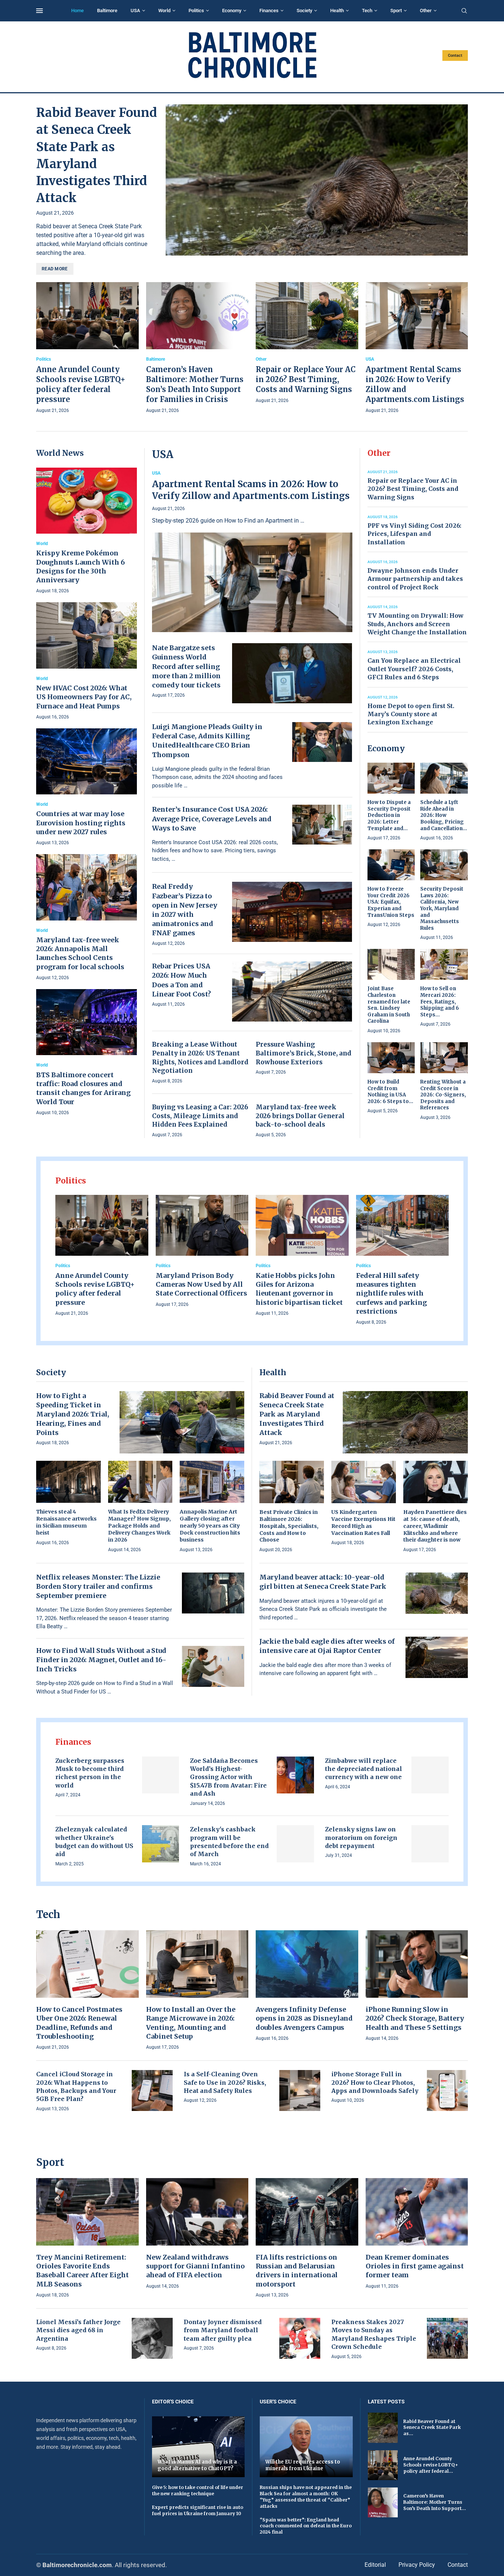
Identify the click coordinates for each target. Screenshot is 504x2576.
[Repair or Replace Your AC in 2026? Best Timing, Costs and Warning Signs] (307, 344)
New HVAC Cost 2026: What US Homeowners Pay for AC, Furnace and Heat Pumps (84, 697)
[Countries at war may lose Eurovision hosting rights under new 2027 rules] (87, 788)
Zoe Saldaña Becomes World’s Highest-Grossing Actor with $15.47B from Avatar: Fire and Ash (228, 1777)
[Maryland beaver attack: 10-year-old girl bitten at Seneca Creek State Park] (437, 1593)
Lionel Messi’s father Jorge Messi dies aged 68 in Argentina (78, 2330)
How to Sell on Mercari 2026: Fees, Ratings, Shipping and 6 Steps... (440, 1001)
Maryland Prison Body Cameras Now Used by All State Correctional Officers (201, 1284)
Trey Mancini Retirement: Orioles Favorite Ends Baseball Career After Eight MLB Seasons (82, 2271)
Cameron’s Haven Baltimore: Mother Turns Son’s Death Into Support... (435, 2502)
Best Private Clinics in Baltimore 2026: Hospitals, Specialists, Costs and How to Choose (289, 1526)
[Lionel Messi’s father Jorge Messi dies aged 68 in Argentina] (152, 2338)
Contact (455, 56)
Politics (196, 11)
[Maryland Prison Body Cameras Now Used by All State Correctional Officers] (202, 1252)
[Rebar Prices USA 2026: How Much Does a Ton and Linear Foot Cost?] (292, 991)
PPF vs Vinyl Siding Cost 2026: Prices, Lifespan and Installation (414, 534)
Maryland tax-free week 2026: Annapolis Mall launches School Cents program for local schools (80, 953)
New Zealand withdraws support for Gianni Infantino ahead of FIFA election (195, 2266)
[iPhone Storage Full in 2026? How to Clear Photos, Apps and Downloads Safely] (447, 2090)
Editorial (375, 2565)
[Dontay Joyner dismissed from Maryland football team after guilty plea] (300, 2338)
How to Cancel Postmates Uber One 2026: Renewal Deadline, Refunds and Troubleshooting (79, 2023)
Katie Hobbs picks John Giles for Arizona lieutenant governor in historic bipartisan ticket (299, 1289)
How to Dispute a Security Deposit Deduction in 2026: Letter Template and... (389, 815)
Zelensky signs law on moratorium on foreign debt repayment (361, 1837)
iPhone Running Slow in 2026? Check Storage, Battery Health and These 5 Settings (415, 2018)
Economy (232, 11)
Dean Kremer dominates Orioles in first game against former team (415, 2266)
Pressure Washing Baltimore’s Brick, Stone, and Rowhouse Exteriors (303, 1053)
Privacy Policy (417, 2565)
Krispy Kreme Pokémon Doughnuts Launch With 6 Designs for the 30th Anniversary (80, 566)
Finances (269, 11)
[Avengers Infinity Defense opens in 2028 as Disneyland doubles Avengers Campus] (307, 1986)
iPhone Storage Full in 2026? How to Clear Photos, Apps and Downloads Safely (375, 2082)
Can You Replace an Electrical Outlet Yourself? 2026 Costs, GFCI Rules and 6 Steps (414, 669)
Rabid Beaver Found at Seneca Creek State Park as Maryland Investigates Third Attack (297, 1414)
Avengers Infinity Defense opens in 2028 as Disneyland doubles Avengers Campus (304, 2018)
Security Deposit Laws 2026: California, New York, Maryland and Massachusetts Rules (442, 908)
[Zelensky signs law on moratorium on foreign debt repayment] (430, 1844)
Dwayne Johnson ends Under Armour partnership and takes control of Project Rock (415, 579)
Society (304, 11)
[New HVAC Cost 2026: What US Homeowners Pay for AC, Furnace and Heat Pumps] (87, 661)
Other (426, 11)
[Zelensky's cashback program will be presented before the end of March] (295, 1844)
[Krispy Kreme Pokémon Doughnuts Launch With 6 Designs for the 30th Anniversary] (87, 531)
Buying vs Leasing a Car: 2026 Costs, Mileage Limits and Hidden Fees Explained (200, 1116)
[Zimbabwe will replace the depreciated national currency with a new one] (430, 1775)
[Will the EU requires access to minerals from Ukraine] (306, 2447)
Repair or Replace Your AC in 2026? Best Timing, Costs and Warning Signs (306, 379)
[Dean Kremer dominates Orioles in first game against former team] (417, 2234)
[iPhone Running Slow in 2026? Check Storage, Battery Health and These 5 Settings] (417, 1986)
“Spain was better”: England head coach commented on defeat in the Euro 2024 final (306, 2526)
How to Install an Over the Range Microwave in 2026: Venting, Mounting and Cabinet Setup (191, 2023)
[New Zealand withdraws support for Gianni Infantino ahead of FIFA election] (197, 2234)
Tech (367, 11)
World (164, 11)
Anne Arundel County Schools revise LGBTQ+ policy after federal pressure (95, 1289)
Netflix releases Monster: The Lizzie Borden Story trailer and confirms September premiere (98, 1586)
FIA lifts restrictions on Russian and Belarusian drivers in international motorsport (297, 2271)
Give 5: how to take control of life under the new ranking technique (198, 2490)
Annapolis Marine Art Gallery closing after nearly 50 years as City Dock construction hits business (210, 1526)
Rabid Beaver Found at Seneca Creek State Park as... (432, 2428)
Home (77, 11)
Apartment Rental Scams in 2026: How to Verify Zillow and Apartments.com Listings (251, 490)
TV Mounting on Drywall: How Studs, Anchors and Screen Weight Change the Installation (417, 624)
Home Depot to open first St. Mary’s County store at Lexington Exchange (411, 714)
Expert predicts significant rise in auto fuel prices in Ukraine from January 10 (198, 2510)
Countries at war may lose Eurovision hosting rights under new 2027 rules (81, 823)
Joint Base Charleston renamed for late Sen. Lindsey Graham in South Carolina (389, 1005)
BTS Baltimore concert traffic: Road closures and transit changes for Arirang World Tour (83, 1088)
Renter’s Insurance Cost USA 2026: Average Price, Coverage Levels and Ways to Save (212, 819)
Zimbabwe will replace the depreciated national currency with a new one (364, 1769)
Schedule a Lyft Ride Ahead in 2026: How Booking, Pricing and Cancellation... (444, 815)
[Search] (464, 11)
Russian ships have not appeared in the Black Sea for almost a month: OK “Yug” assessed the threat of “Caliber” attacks (306, 2497)
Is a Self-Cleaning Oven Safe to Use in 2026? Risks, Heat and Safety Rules (225, 2082)
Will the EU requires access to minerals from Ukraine (303, 2465)
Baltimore (107, 11)
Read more (55, 269)
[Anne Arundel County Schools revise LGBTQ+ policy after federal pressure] (87, 349)
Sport (396, 11)
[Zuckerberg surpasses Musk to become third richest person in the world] (161, 1775)
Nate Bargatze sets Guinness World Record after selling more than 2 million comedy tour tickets (186, 666)
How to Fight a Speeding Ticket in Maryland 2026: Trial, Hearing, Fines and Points (73, 1414)
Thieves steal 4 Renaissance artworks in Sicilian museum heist (66, 1522)
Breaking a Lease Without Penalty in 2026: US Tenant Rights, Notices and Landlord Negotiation (200, 1058)
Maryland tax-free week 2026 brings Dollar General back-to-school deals (300, 1116)
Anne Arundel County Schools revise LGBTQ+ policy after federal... (431, 2465)
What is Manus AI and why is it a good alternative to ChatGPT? (197, 2465)
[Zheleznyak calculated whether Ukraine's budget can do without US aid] (161, 1844)
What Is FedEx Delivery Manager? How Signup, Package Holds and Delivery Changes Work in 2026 (139, 1526)
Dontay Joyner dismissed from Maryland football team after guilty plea (223, 2330)
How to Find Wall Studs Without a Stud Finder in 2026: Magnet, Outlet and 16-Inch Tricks (101, 1660)
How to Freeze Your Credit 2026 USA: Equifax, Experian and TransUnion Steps (391, 902)
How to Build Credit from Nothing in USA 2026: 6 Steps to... (390, 1092)
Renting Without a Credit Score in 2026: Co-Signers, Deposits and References (443, 1095)
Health (337, 11)
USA (135, 11)
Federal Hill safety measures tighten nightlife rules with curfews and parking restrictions (391, 1293)
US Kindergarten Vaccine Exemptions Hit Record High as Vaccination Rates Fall (363, 1523)
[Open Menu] (39, 11)
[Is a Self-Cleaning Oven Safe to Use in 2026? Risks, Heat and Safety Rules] (300, 2090)
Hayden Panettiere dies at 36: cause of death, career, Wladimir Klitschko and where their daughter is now (435, 1526)
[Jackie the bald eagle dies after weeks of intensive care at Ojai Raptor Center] (437, 1657)
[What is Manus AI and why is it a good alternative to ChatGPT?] (199, 2447)
